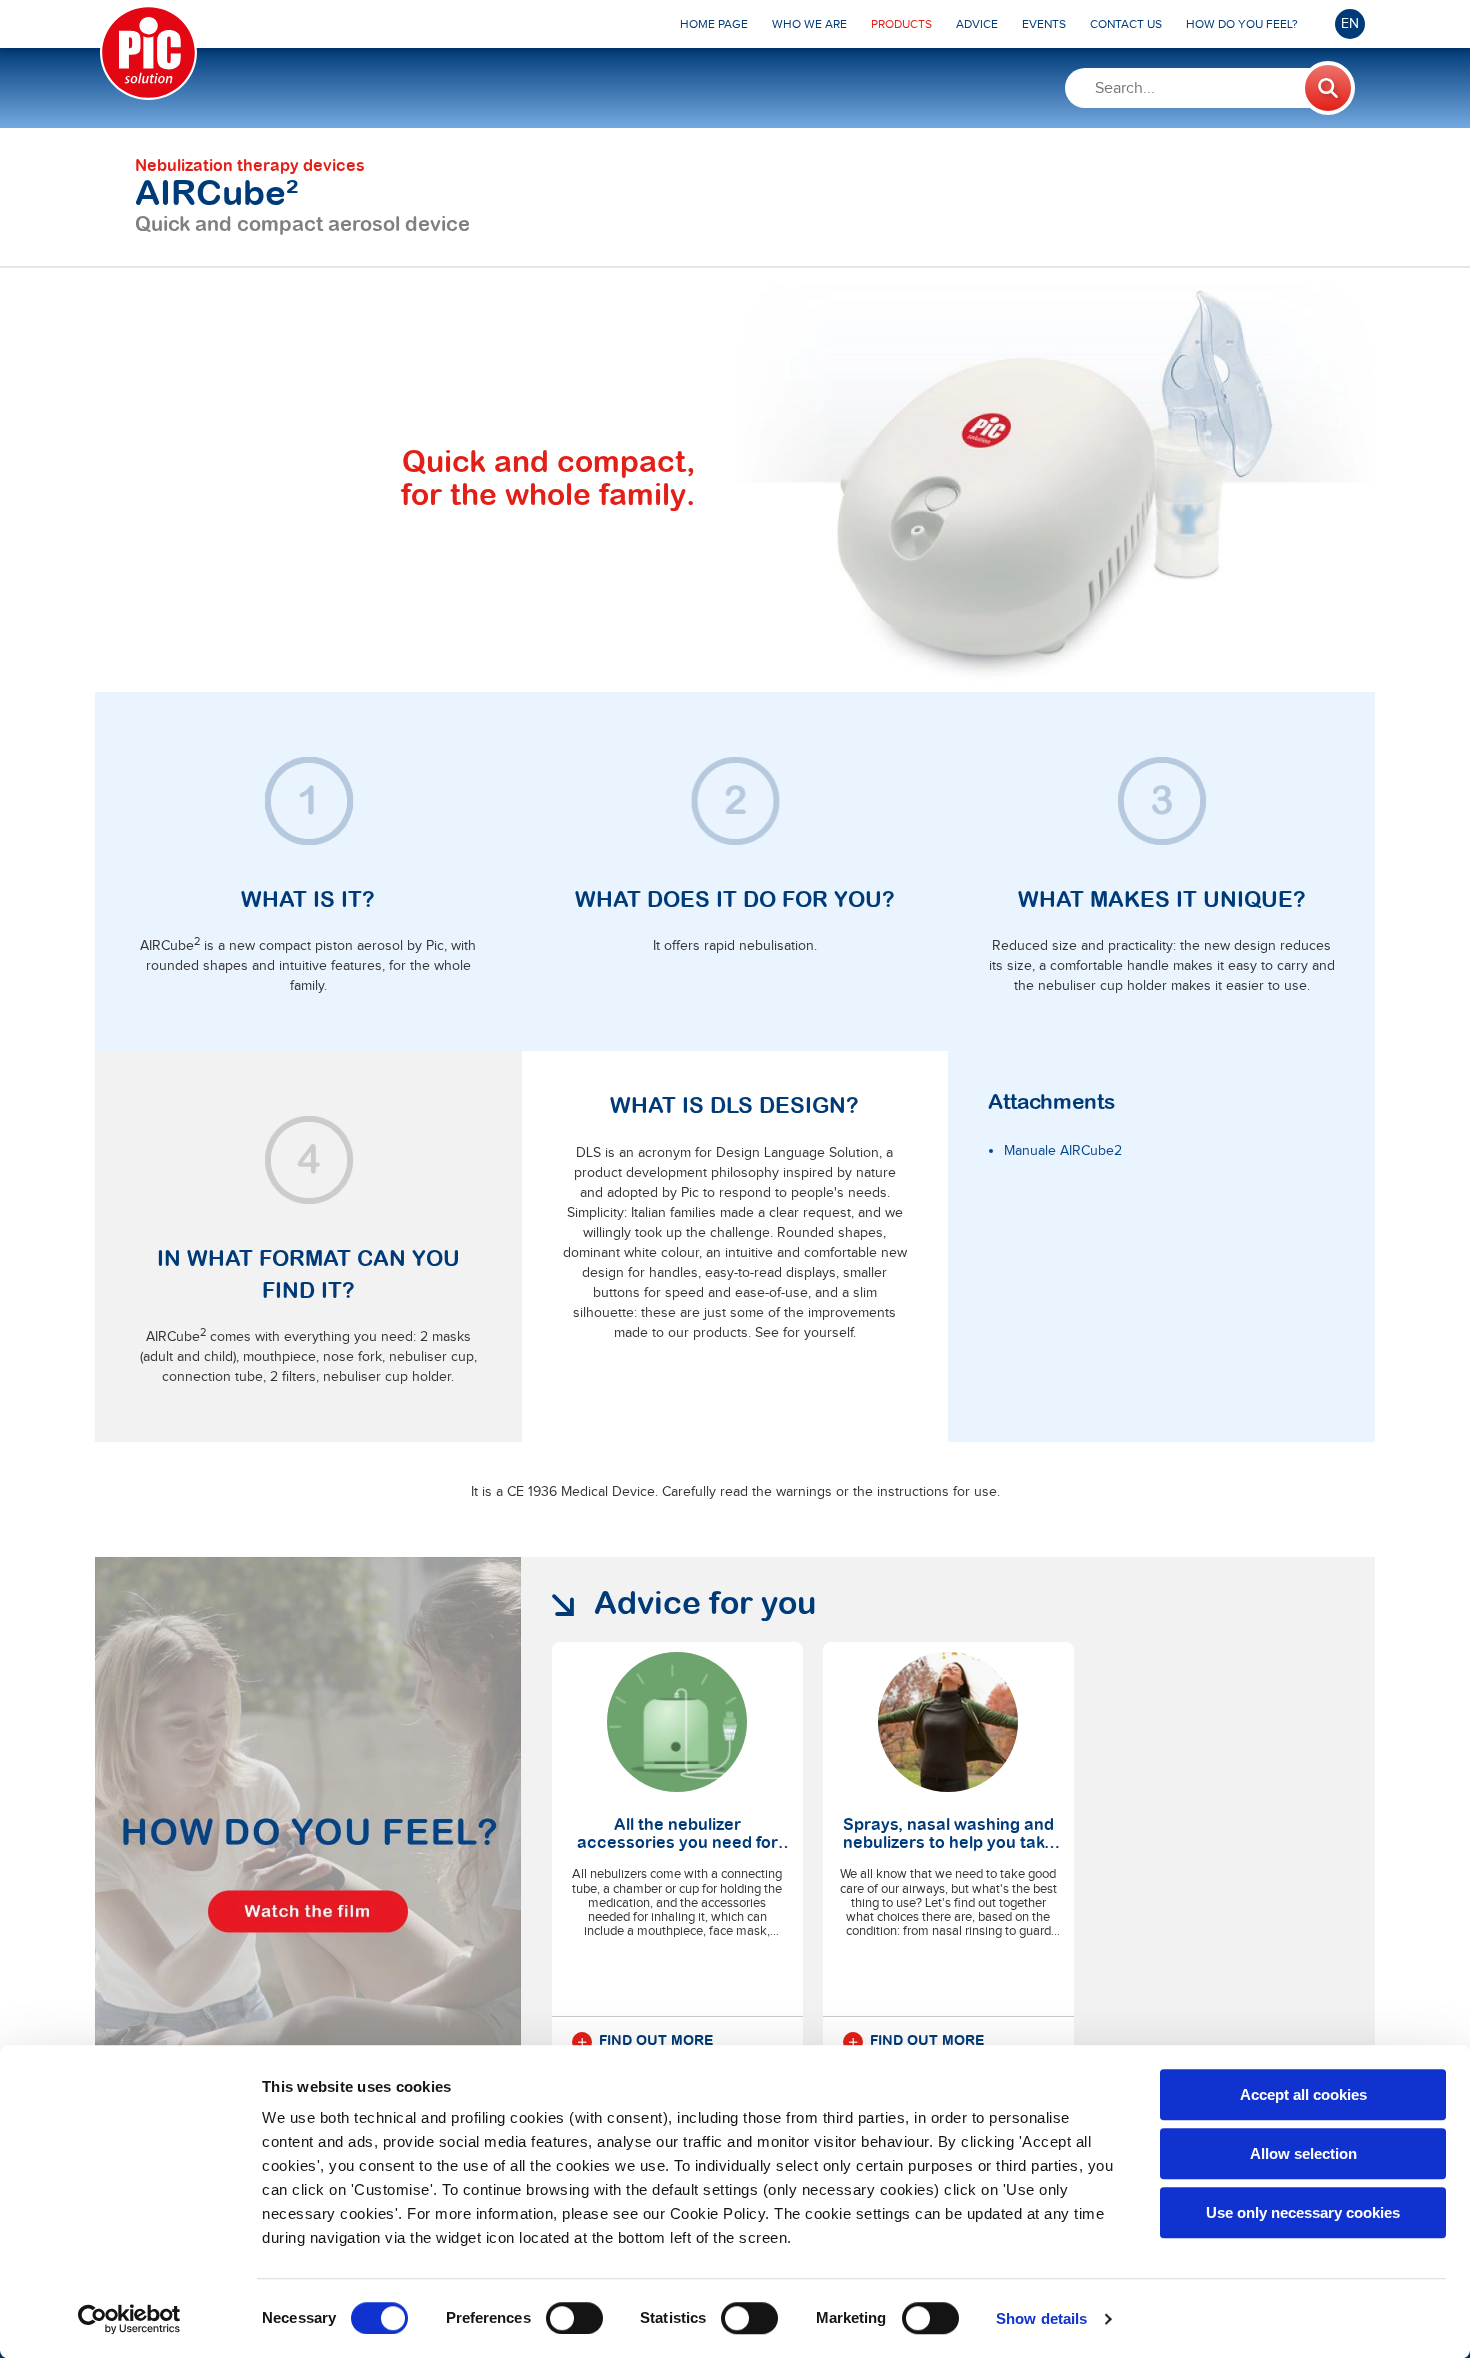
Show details (1041, 2318)
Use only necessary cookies (1303, 2212)
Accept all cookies (1303, 2094)
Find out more (656, 2041)
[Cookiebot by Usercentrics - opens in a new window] (129, 2319)
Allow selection (1303, 2153)
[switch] (574, 2318)
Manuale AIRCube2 (1063, 1151)
